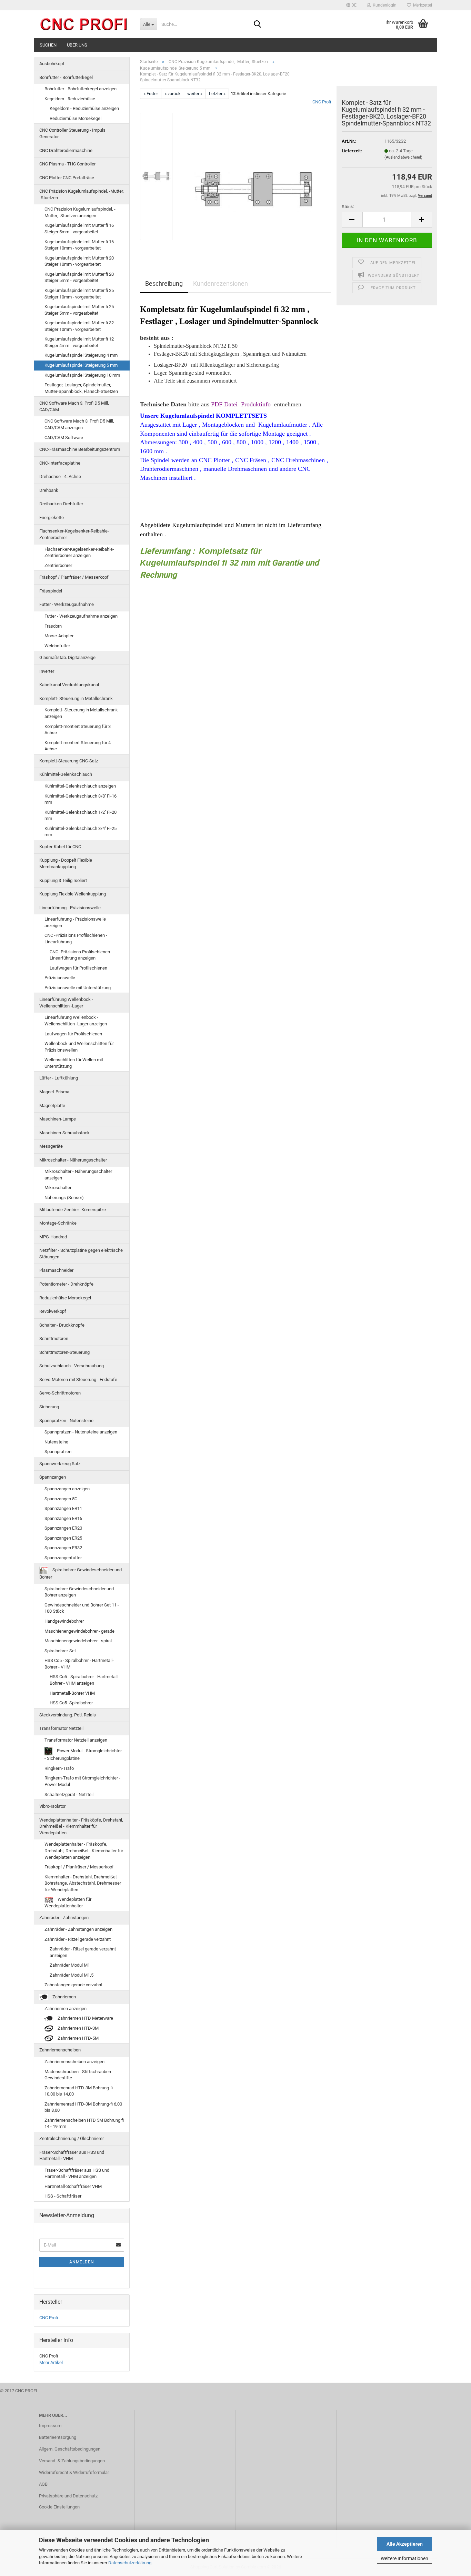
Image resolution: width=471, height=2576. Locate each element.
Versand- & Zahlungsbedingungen (72, 2461)
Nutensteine (56, 1442)
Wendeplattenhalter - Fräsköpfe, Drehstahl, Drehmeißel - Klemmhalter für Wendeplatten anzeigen (84, 1850)
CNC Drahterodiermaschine (66, 150)
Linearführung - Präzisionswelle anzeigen (75, 922)
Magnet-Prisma (54, 1092)
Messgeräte (51, 1146)
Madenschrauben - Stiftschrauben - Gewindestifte (79, 2075)
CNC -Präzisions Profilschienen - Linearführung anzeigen (81, 955)
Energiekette (52, 518)
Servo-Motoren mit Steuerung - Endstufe (78, 1380)
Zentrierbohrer (58, 565)
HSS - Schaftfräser (63, 2196)
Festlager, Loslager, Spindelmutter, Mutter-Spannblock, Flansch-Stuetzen (81, 388)
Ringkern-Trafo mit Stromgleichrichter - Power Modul (82, 1781)
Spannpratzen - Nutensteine (66, 1421)
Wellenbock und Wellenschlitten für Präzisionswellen (79, 1047)
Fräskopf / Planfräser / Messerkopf (74, 577)
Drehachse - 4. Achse (60, 476)
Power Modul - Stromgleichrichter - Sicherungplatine (83, 1754)
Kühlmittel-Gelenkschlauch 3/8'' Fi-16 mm (81, 799)
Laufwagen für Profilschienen (78, 968)
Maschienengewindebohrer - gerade (79, 1631)
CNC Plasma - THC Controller (67, 164)
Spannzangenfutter (63, 1558)
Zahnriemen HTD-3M (78, 2028)
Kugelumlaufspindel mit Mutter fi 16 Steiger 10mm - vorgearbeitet (79, 245)
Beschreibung (164, 283)
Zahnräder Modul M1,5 (72, 1975)
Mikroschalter (58, 1188)
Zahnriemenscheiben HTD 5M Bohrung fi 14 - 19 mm (84, 2123)
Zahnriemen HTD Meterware (85, 2018)
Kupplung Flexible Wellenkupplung (73, 894)
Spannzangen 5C (61, 1499)
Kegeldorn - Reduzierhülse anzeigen (84, 108)
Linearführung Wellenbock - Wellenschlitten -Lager (66, 1003)
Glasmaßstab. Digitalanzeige (67, 657)
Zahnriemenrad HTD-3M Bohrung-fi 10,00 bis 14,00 (79, 2091)
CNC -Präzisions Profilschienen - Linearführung (76, 939)
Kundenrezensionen (221, 283)
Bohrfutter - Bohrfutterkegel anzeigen (81, 89)
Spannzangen (53, 1477)
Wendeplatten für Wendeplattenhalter (68, 1903)
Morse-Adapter (59, 636)
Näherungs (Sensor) (64, 1198)
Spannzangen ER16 (63, 1518)
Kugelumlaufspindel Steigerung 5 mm (81, 365)
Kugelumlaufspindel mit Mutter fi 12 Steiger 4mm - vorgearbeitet (79, 342)
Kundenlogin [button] (384, 5)
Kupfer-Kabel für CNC (60, 847)
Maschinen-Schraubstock (64, 1133)
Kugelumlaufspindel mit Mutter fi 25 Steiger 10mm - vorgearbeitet (79, 294)
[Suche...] (258, 24)
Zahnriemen (64, 1997)
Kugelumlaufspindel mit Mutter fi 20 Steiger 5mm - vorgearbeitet (79, 277)
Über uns (77, 45)
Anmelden (82, 2262)
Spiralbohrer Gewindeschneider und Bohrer (81, 1574)
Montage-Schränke (58, 1223)
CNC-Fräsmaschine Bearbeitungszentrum (80, 449)
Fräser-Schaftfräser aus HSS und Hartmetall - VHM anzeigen (77, 2173)
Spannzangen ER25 (63, 1538)
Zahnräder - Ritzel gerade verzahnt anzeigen (83, 1952)
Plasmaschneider (56, 1270)
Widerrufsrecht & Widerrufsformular (74, 2472)
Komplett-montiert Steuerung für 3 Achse (78, 730)
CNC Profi (322, 102)
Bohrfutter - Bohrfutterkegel (66, 77)
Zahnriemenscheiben (60, 2050)
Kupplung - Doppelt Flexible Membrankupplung (66, 863)
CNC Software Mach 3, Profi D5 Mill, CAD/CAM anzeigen (79, 424)
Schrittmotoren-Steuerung (64, 1352)
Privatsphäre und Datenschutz (68, 2496)
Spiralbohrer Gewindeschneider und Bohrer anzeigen (79, 1592)
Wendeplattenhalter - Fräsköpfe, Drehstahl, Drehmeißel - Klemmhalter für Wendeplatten (81, 1826)
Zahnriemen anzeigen (66, 2009)
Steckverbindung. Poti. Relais (68, 1715)
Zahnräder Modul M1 (70, 1965)
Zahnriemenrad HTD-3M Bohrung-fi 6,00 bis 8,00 (83, 2107)
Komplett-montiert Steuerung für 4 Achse (78, 746)
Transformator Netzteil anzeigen (76, 1740)
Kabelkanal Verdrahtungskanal (69, 685)
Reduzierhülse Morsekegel (76, 118)
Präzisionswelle (60, 978)
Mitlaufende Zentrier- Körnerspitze (73, 1210)
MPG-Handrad (53, 1237)
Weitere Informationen (404, 2558)
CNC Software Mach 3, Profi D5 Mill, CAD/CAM (74, 406)
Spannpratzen (58, 1452)
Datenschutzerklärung (130, 2563)
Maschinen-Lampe (58, 1119)
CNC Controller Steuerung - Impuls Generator (72, 133)
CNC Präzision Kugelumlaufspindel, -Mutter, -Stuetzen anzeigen (80, 212)
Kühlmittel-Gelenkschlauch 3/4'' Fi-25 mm (81, 832)
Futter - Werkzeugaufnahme (67, 604)
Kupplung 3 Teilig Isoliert (63, 880)
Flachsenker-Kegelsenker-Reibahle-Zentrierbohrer (74, 534)
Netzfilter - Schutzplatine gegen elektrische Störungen (81, 1254)
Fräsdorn (53, 626)
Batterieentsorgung (58, 2437)
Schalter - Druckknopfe (62, 1325)
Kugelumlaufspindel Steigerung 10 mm (82, 375)
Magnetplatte (52, 1106)
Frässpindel (51, 591)
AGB (43, 2484)
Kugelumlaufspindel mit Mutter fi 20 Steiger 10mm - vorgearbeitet (79, 261)
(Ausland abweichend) (403, 157)
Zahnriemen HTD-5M (78, 2038)
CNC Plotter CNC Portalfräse (67, 178)
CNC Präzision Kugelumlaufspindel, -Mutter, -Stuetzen (82, 194)
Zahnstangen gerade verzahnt (73, 1985)
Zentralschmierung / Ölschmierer (72, 2138)
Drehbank (49, 490)
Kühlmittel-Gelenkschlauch (66, 774)
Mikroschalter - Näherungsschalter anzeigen (78, 1175)
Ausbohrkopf (52, 64)
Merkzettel (422, 5)
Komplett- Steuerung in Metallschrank (76, 698)
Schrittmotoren (54, 1338)
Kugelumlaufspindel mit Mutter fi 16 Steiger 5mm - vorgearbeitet (79, 229)
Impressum (50, 2426)
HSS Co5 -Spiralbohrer (71, 1703)
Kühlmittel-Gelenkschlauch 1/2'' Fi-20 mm (81, 815)
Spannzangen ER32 (63, 1548)
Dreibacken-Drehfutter (61, 504)
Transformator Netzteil (61, 1728)
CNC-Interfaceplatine (60, 463)
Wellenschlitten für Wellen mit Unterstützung (74, 1063)
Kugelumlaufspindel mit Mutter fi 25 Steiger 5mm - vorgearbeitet (79, 310)
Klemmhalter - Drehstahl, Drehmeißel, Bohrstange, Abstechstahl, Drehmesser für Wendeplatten (83, 1883)
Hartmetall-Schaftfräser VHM (73, 2186)
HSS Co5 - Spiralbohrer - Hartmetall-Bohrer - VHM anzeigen (84, 1680)
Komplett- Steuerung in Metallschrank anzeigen (81, 713)
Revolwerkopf (53, 1311)
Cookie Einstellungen (59, 2507)
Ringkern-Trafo (59, 1768)
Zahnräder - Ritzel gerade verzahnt (78, 1939)
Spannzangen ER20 (63, 1528)
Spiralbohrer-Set (60, 1651)
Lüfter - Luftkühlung (59, 1078)
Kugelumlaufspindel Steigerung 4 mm (81, 355)
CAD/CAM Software (64, 438)
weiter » (195, 94)
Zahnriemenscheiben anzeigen (74, 2062)
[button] (351, 5)
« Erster (151, 94)
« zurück (173, 94)
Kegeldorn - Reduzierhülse (70, 99)
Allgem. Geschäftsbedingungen (70, 2449)
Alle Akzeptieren (405, 2544)
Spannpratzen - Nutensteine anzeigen (81, 1432)
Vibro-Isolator (52, 1806)
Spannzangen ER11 (63, 1508)
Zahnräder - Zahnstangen (64, 1918)
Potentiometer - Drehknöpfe (66, 1284)
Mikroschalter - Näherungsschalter (73, 1160)
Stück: (348, 207)
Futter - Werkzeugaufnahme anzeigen (81, 616)
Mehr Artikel (51, 2362)
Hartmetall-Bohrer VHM (72, 1693)
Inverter (47, 671)
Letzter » (217, 94)
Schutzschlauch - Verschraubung (72, 1366)
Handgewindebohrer (64, 1621)
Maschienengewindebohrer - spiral (78, 1641)
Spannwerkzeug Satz (60, 1464)
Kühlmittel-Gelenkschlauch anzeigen (80, 786)
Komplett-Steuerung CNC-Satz (69, 761)
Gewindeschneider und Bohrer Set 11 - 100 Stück (82, 1608)
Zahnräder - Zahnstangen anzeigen (78, 1929)
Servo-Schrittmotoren (60, 1393)
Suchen (48, 45)
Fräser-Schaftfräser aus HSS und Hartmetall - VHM (72, 2156)
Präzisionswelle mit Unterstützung (78, 988)
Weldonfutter (57, 646)
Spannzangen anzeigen (67, 1489)
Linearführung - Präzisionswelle (70, 908)
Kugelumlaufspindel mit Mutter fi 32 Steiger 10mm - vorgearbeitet (79, 326)
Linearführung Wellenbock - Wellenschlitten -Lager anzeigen (76, 1021)
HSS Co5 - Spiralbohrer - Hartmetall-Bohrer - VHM (79, 1664)
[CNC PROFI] (84, 24)
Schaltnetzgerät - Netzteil (69, 1794)
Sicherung (49, 1407)
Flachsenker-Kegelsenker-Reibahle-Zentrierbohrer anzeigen (79, 552)
